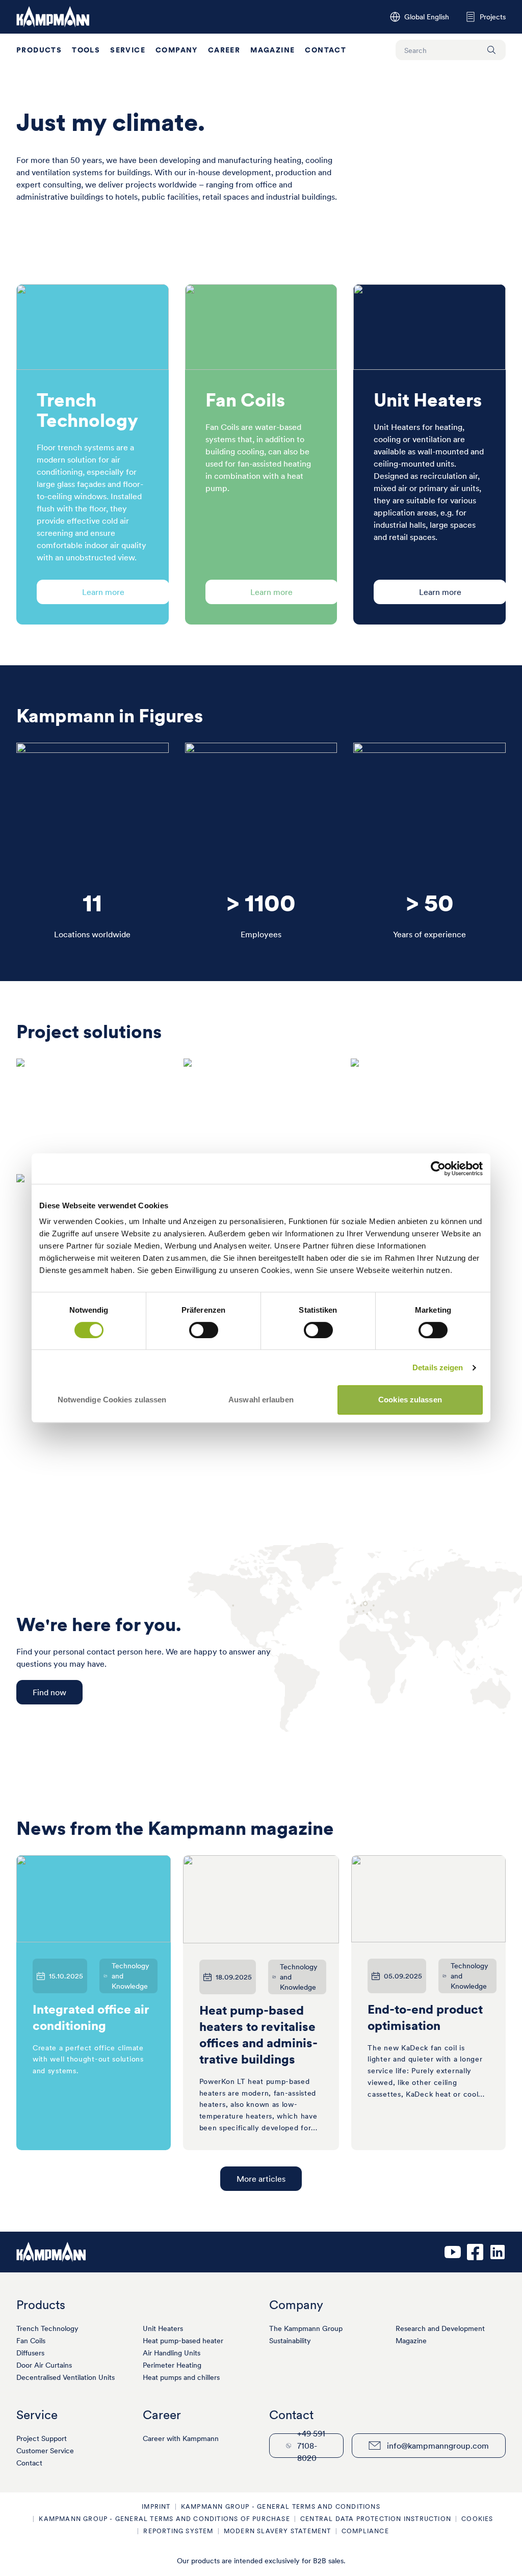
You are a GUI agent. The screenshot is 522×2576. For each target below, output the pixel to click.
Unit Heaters (163, 2328)
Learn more (103, 592)
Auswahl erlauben (261, 1400)
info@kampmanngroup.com (438, 2446)
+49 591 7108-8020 (311, 2446)
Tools (86, 50)
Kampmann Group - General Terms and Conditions (281, 2506)
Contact (325, 50)
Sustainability (290, 2341)
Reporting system (178, 2531)
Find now (49, 1692)
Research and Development (440, 2328)
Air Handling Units (172, 2353)
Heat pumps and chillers (181, 2377)
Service (128, 50)
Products (39, 50)
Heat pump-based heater (183, 2341)
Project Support (42, 2438)
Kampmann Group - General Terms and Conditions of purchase (164, 2519)
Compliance (365, 2531)
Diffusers (30, 2353)
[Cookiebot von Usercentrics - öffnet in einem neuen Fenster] (438, 1169)
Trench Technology (47, 2328)
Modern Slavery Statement (278, 2531)
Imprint (156, 2506)
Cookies (477, 2519)
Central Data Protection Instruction (376, 2519)
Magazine (272, 50)
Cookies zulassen (410, 1400)
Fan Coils (31, 2341)
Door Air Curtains (44, 2365)
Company (177, 50)
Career (224, 50)
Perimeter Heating (172, 2365)
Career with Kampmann (181, 2438)
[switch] (204, 1330)
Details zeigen (438, 1367)
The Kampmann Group (306, 2328)
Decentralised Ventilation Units (66, 2377)
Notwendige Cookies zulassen (112, 1400)
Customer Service (45, 2451)
